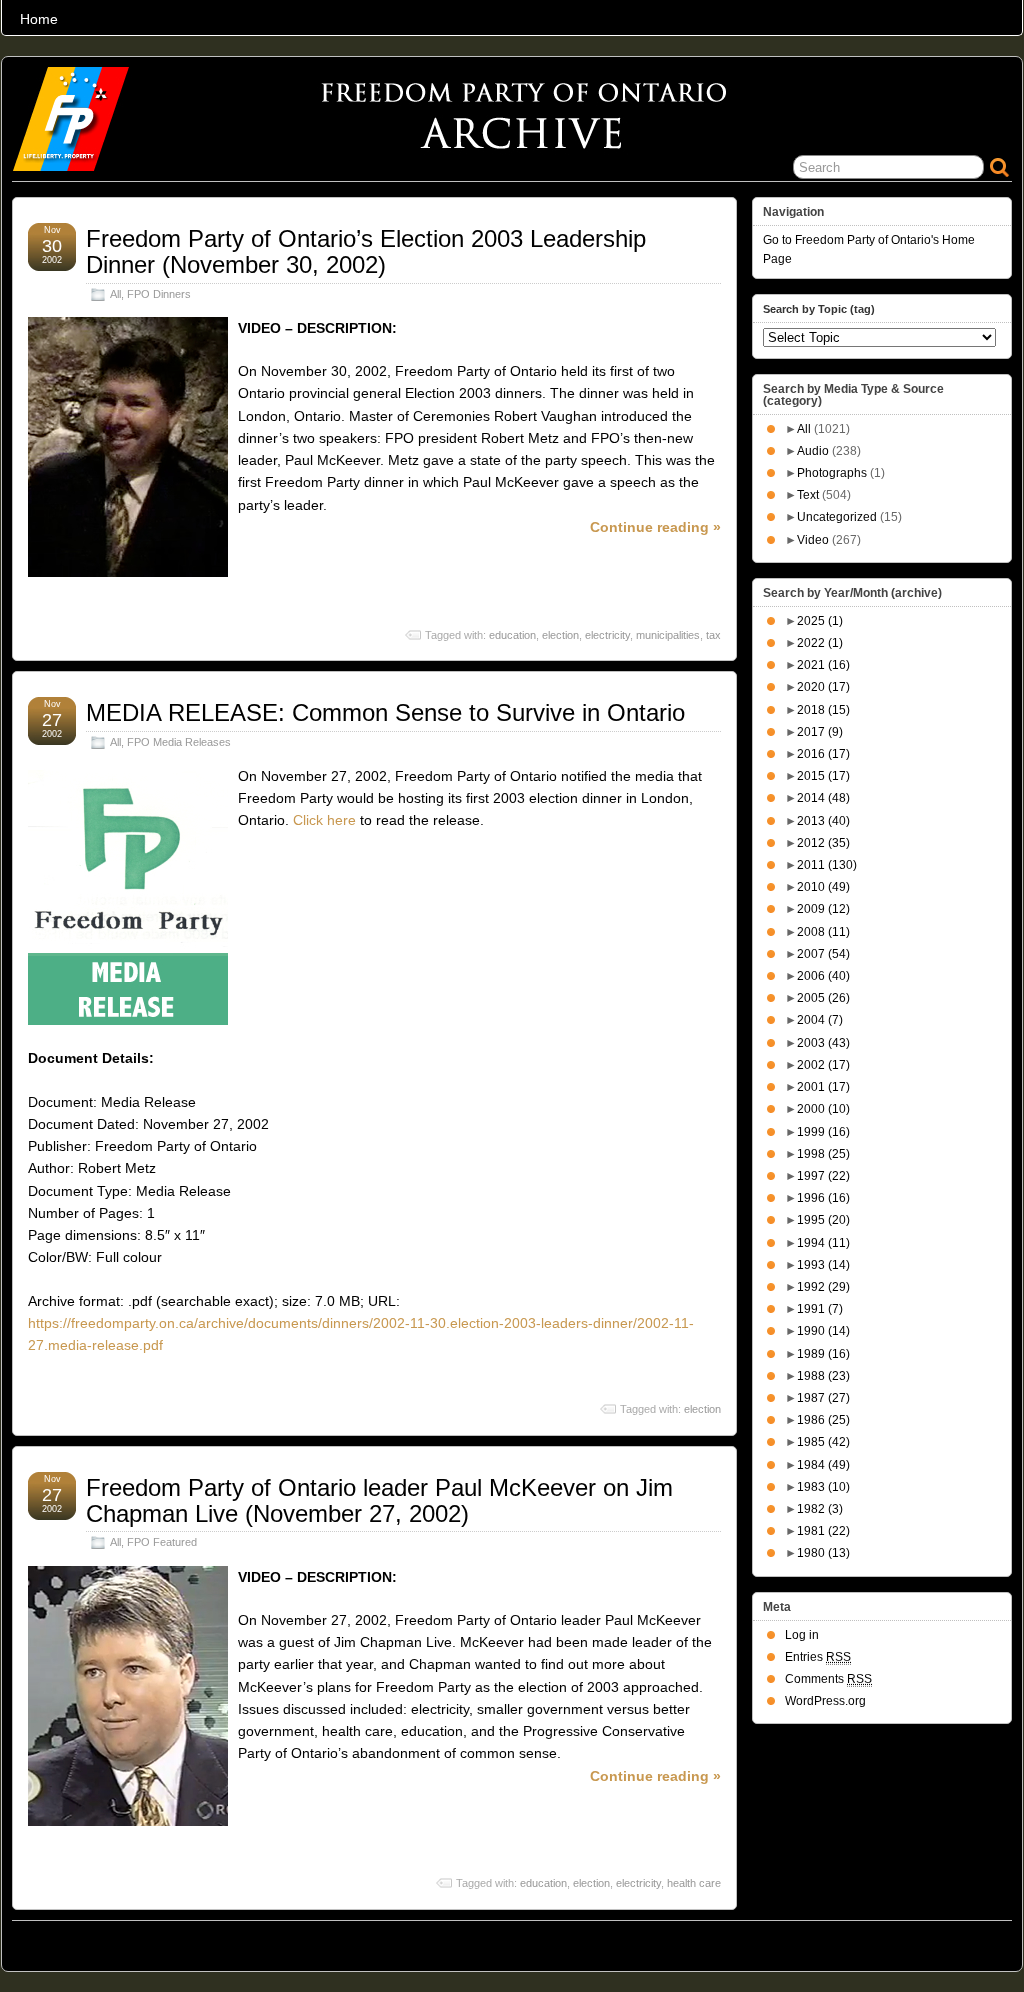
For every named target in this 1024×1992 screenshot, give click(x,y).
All (115, 294)
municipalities (668, 635)
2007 (823, 954)
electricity (607, 635)
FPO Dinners (159, 294)
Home (39, 19)
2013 (823, 821)
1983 (823, 1487)
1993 (823, 1265)
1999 (823, 1132)
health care (694, 1883)
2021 (823, 665)
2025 (820, 621)
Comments (828, 1679)
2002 (823, 1065)
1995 (823, 1220)
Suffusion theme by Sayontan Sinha (924, 1941)
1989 (823, 1354)
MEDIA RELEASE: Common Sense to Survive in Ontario (385, 712)
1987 (823, 1398)
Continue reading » (655, 527)
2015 (823, 776)
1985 (823, 1442)
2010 (823, 887)
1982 (820, 1509)
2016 (823, 754)
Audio (813, 451)
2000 (823, 1109)
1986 (823, 1420)
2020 (823, 687)
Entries (818, 1657)
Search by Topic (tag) (819, 309)
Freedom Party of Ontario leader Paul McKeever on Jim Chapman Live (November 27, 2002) (379, 1500)
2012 (823, 843)
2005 (823, 998)
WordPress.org (825, 1701)
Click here (324, 820)
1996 (823, 1198)
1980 (823, 1553)
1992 (823, 1287)
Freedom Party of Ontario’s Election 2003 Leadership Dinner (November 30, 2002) (366, 251)
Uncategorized (837, 517)
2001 (823, 1087)
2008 (823, 932)
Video (813, 540)
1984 (823, 1465)
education (512, 635)
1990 (823, 1331)
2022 (820, 643)
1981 (823, 1531)
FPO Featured (162, 1542)
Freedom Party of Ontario (113, 1941)
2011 (827, 865)
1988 (823, 1376)
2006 (823, 976)
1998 (823, 1154)
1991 (820, 1309)
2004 (820, 1020)
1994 (823, 1243)
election (560, 635)
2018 (823, 710)
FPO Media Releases (179, 742)
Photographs (832, 473)
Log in (802, 1635)
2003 (823, 1043)
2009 (823, 909)
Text (808, 495)
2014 (823, 798)
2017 (820, 732)
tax (713, 635)
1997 (823, 1176)
